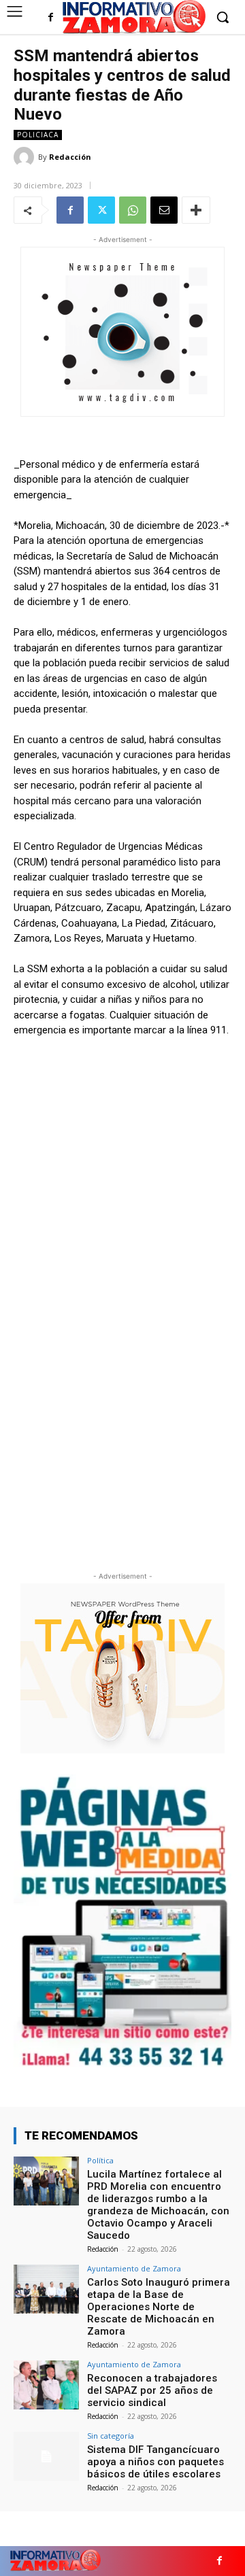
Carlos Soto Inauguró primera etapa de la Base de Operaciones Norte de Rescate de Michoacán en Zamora (159, 2307)
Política (100, 2160)
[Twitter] (101, 210)
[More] (196, 210)
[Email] (164, 210)
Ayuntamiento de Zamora (134, 2268)
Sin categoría (111, 2436)
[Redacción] (26, 157)
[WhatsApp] (133, 210)
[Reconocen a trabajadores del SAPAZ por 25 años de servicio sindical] (46, 2385)
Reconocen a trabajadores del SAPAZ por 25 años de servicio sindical (152, 2390)
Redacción (70, 157)
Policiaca (38, 135)
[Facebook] (51, 18)
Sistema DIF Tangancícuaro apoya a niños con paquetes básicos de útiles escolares (156, 2462)
